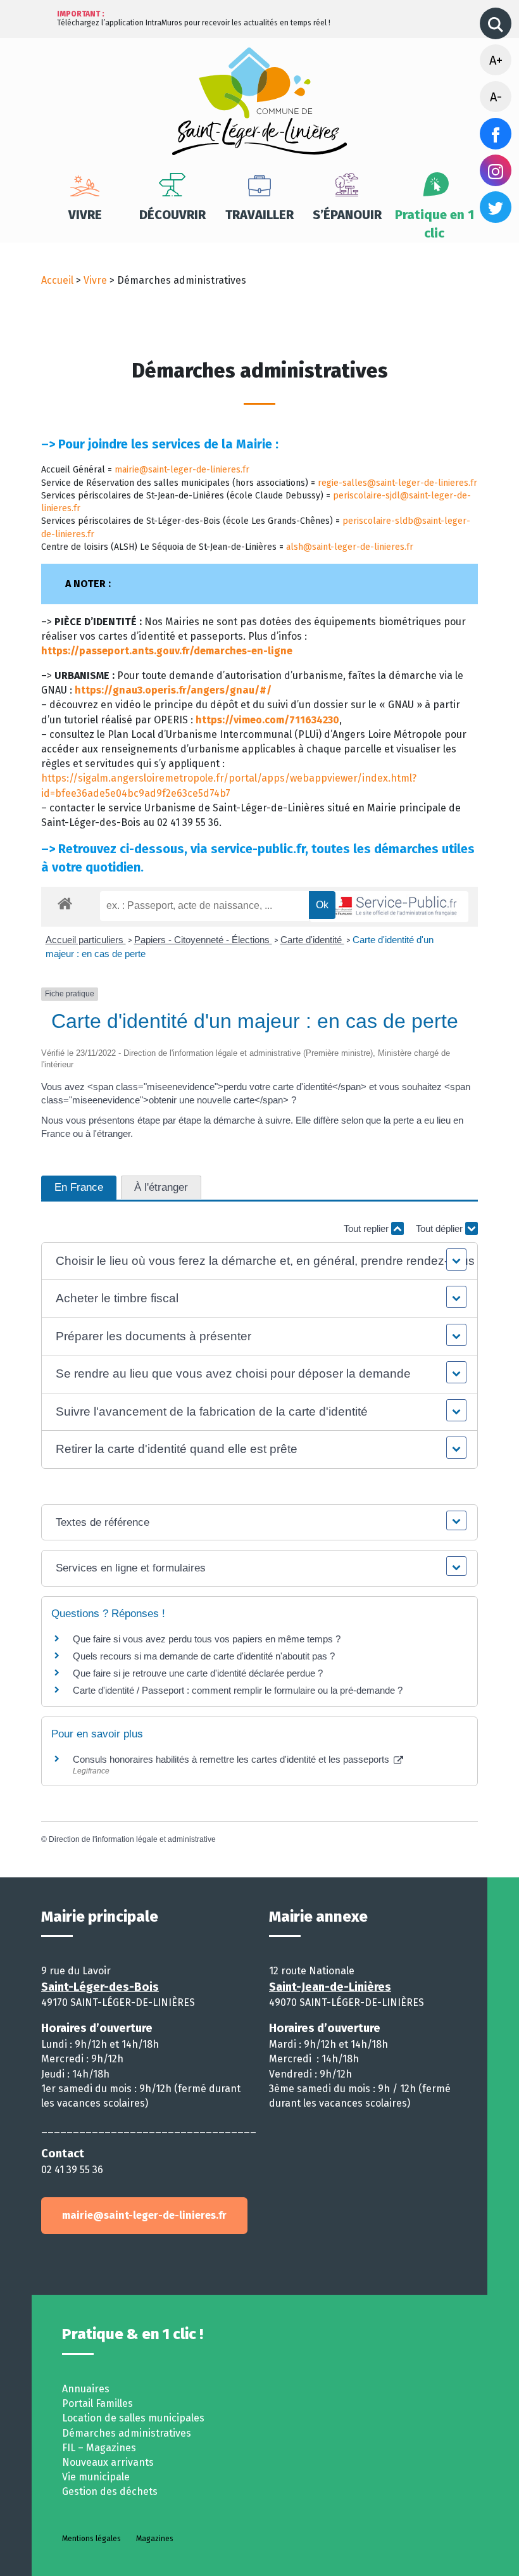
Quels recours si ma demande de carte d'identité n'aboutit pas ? (204, 1656)
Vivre (85, 215)
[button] (259, 1261)
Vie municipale (96, 2477)
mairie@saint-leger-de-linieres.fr (182, 470)
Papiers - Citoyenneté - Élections (203, 940)
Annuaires (86, 2389)
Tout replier (367, 1228)
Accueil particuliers (86, 940)
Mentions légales (91, 2539)
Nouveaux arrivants (108, 2462)
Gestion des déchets (110, 2491)
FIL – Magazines (99, 2448)
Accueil (57, 280)
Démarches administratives (127, 2433)
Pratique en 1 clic (435, 224)
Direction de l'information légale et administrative (132, 1839)
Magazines (155, 2539)
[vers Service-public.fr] (389, 907)
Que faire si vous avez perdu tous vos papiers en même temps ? (207, 1639)
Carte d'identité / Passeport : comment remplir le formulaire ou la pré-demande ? (238, 1690)
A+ (496, 60)
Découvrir (172, 215)
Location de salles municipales (133, 2418)
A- (496, 97)
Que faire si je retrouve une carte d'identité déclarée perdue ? (198, 1673)
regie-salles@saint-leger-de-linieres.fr (397, 483)
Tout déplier (441, 1228)
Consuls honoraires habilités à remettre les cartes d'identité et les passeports (232, 1759)
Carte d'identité (312, 940)
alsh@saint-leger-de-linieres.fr (350, 547)
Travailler (259, 215)
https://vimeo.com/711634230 (267, 720)
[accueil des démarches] (65, 901)
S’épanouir (347, 215)
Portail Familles (97, 2403)
